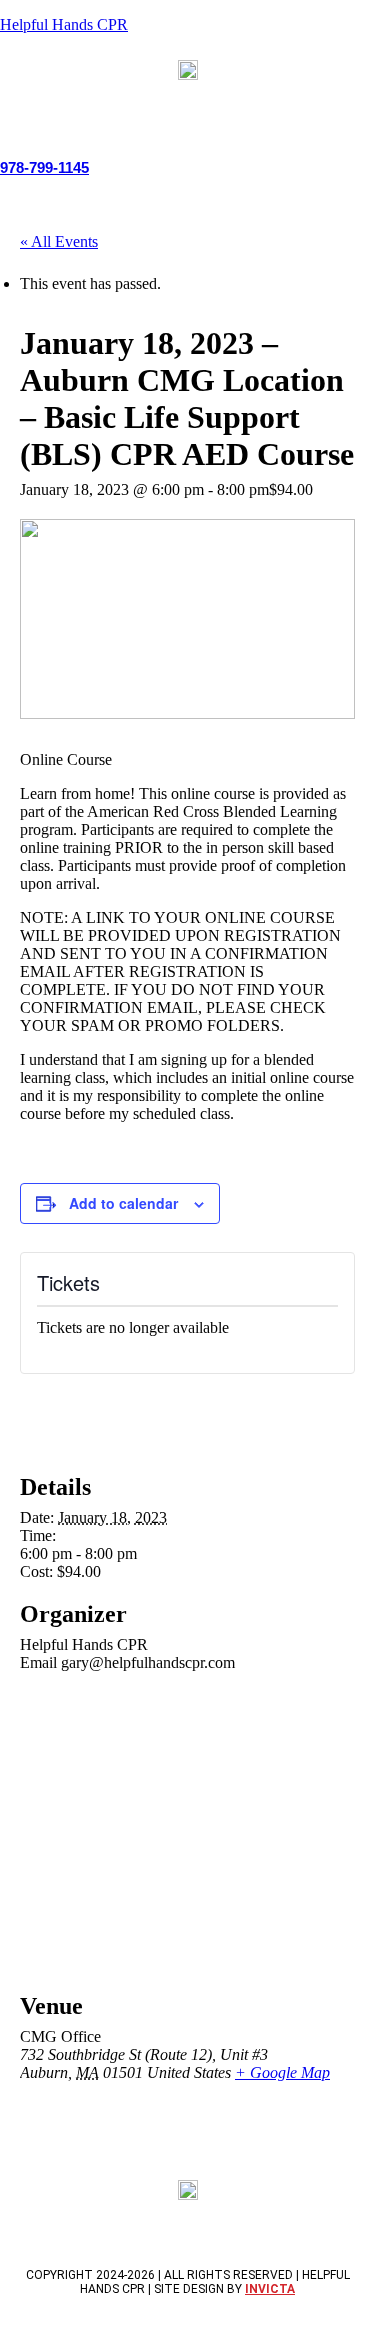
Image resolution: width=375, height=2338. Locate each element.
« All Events (59, 241)
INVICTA (270, 2289)
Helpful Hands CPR (64, 24)
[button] (187, 104)
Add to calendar (123, 1203)
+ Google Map (282, 2072)
